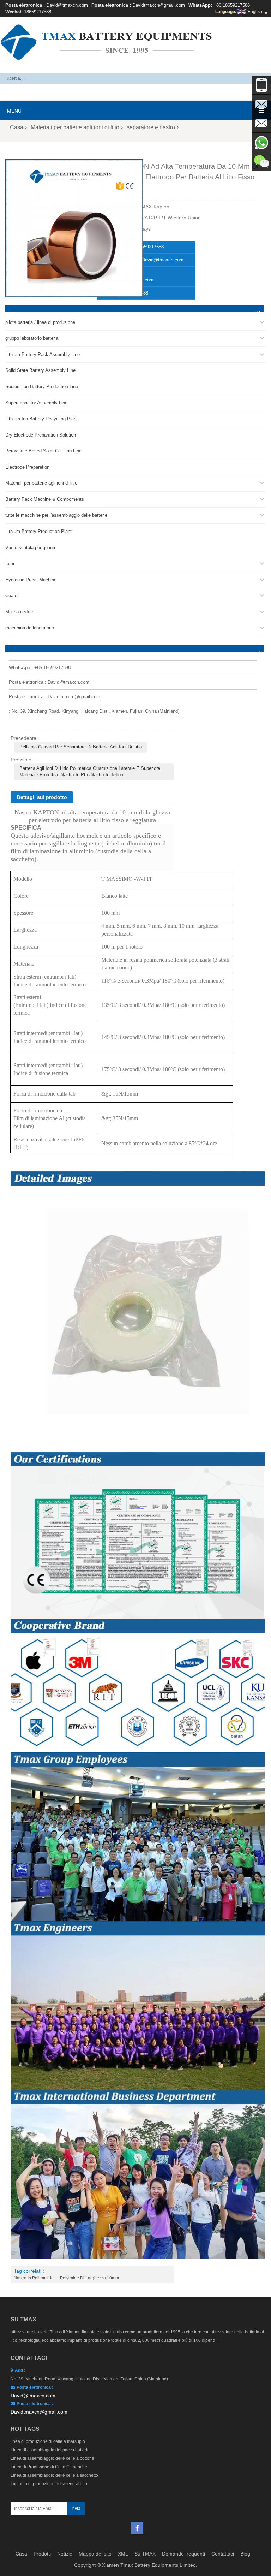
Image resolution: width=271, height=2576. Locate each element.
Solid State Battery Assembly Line (40, 370)
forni (10, 563)
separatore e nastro (151, 127)
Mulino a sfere (20, 612)
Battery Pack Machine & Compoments (45, 499)
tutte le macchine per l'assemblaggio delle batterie (56, 515)
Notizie (65, 2554)
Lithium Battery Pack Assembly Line (43, 354)
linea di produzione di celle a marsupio (48, 2441)
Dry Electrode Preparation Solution (41, 435)
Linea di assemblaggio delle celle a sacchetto (54, 2475)
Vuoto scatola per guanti (30, 548)
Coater (12, 596)
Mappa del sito (95, 2554)
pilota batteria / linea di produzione (40, 322)
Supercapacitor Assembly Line (36, 403)
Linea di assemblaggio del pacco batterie (50, 2450)
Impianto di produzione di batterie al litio (49, 2484)
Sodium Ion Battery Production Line (42, 387)
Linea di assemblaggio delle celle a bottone (52, 2458)
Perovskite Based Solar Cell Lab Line (43, 451)
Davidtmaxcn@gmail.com (159, 5)
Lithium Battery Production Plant (38, 531)
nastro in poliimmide (34, 2278)
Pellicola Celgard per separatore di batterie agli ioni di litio (81, 747)
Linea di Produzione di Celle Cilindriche (49, 2467)
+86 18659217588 (232, 5)
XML (123, 2554)
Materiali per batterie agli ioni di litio (75, 127)
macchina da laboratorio (30, 628)
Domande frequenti (183, 2554)
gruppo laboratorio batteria (32, 338)
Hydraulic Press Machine (31, 580)
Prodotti (42, 2554)
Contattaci (223, 2554)
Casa (17, 127)
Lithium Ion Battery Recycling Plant (41, 419)
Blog (245, 2554)
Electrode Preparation (27, 467)
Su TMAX (145, 2554)
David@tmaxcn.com (67, 5)
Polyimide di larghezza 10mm (89, 2278)
